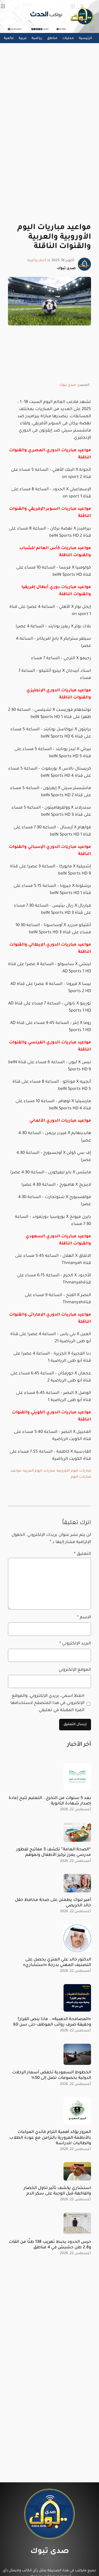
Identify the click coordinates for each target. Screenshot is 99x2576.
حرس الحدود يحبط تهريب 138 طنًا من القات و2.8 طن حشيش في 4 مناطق (50, 2245)
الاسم (84, 1618)
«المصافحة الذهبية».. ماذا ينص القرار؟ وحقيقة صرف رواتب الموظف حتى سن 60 (52, 2022)
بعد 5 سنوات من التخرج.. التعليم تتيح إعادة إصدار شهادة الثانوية (50, 1801)
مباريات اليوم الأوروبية (74, 1471)
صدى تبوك (68, 385)
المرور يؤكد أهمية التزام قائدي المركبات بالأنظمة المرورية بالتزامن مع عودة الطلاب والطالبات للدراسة (50, 2138)
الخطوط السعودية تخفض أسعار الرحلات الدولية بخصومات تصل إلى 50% (52, 2075)
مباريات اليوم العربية (39, 1471)
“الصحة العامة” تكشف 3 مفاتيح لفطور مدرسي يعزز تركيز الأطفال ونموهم (54, 1852)
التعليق (82, 1554)
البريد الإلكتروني (75, 1644)
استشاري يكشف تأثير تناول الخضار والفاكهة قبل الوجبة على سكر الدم (57, 2191)
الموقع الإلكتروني (75, 1670)
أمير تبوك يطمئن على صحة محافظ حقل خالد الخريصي (53, 1903)
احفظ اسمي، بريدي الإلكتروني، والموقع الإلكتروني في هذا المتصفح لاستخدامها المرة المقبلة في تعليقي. (47, 1703)
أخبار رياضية (37, 261)
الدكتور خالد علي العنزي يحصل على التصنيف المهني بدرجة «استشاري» (57, 1963)
